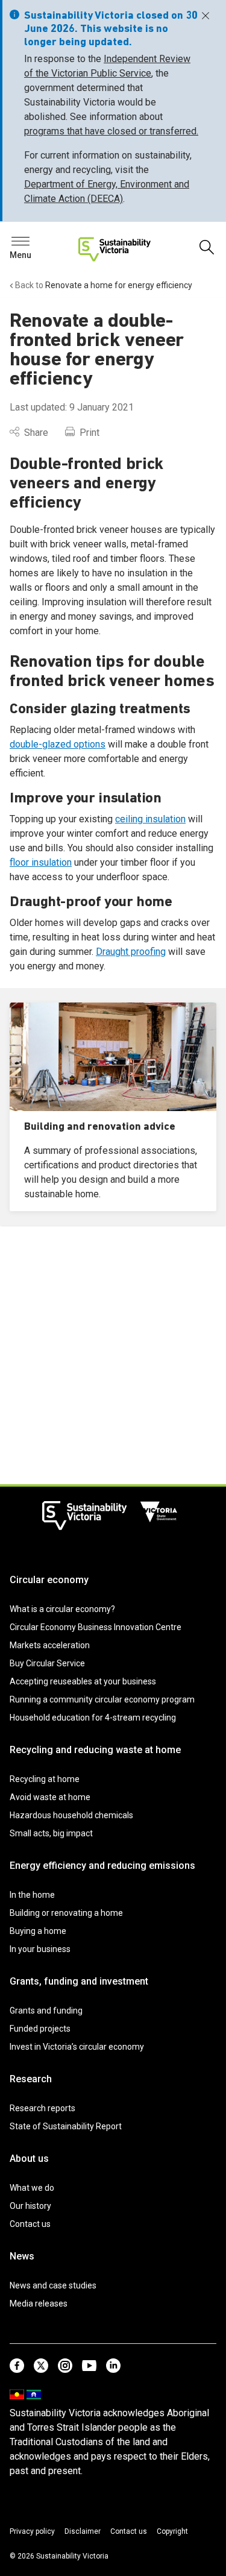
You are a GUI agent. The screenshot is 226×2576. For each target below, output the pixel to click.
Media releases (39, 2304)
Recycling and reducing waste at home (95, 1750)
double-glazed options (58, 744)
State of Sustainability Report (66, 2126)
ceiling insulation (150, 819)
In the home (32, 1895)
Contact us (30, 2224)
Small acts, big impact (51, 1833)
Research (31, 2079)
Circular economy (49, 1580)
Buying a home (38, 1931)
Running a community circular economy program (102, 1699)
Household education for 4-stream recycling (93, 1718)
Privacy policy (32, 2531)
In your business (40, 1949)
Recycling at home (45, 1779)
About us (29, 2159)
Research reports (42, 2108)
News (22, 2256)
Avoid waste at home (50, 1797)
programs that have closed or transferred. (111, 131)
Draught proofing (131, 952)
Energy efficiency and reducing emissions (102, 1866)
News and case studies (53, 2285)
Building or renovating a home (66, 1913)
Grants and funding (46, 2011)
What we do (32, 2188)
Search (30, 244)
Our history (30, 2206)
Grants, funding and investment (79, 1981)
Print (89, 433)
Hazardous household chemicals (71, 1815)
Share (36, 433)
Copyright (172, 2531)
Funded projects (40, 2029)
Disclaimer (83, 2531)
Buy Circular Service (47, 1663)
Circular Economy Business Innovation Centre (96, 1627)
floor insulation (41, 862)
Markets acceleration (50, 1645)
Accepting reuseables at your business (83, 1681)
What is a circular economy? (62, 1609)
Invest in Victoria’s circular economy (77, 2047)
